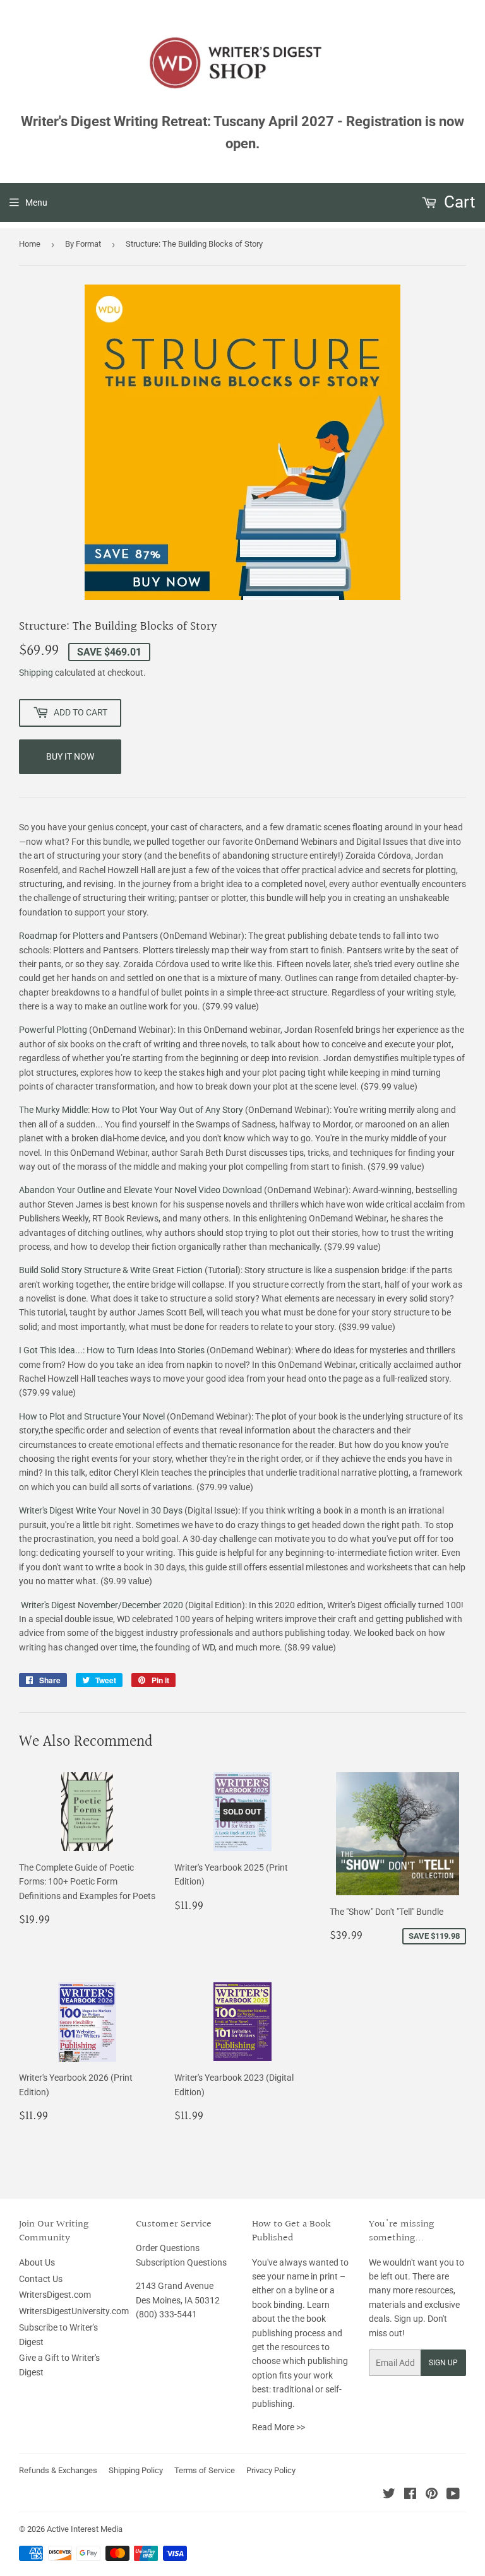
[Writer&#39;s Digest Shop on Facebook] (410, 2495)
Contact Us (41, 2279)
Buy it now (70, 756)
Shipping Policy (136, 2470)
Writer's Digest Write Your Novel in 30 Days (101, 1510)
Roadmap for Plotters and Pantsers (88, 936)
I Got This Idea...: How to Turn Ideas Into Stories (112, 1350)
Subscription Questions (181, 2262)
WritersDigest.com (55, 2295)
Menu (36, 203)
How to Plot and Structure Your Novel (92, 1416)
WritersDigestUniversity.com (74, 2311)
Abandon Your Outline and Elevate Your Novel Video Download (141, 1190)
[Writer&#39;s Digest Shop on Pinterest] (432, 2495)
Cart (458, 202)
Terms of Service (205, 2470)
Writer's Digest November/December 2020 (101, 1605)
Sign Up (443, 2363)
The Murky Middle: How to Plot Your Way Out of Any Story (131, 1110)
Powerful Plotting (53, 1030)
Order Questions (168, 2248)
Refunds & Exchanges (58, 2470)
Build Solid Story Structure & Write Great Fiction (111, 1270)
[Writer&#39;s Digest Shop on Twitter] (389, 2495)
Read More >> (278, 2427)
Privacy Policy (271, 2470)
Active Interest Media (85, 2529)
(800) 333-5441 (166, 2314)
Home (30, 244)
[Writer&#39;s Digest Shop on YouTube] (453, 2495)
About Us (37, 2262)
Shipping (36, 673)
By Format (83, 244)
